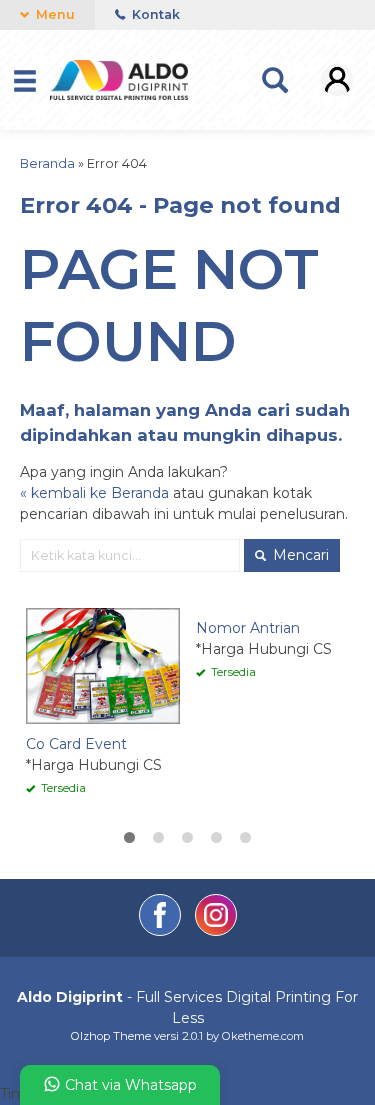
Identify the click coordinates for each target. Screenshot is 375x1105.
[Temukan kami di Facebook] (162, 931)
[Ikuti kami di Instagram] (216, 931)
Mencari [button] (299, 555)
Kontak (154, 14)
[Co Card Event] (103, 665)
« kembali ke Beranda (94, 493)
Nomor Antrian (248, 628)
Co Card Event (76, 744)
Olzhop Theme (111, 1036)
